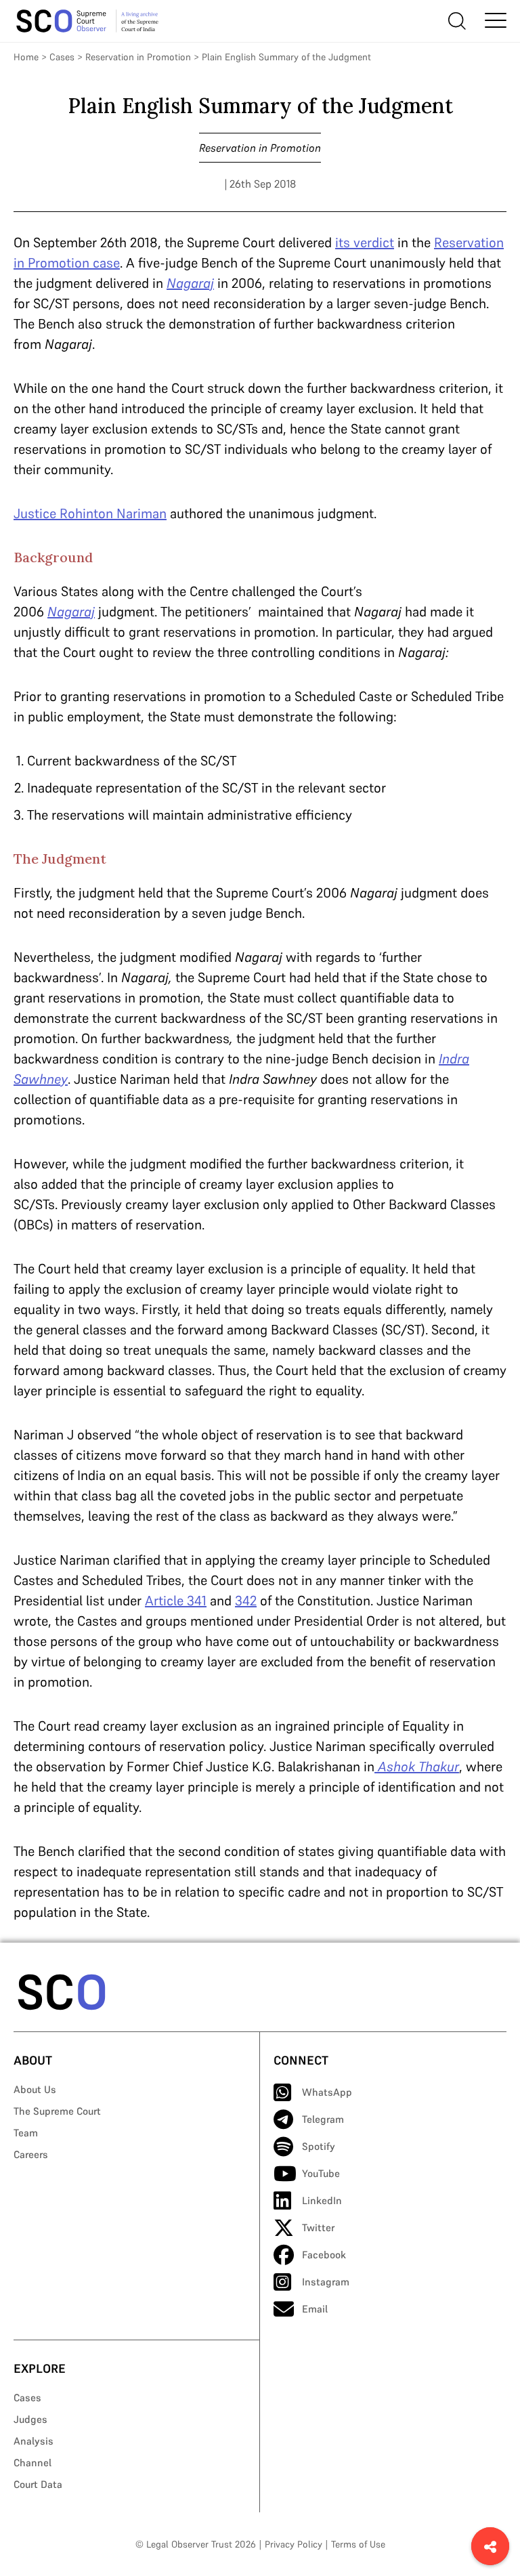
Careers (31, 2154)
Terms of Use (358, 2544)
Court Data (38, 2484)
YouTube (321, 2173)
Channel (32, 2463)
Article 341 (176, 1601)
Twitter (318, 2227)
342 (246, 1601)
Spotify (319, 2146)
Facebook (324, 2255)
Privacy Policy (294, 2544)
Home (26, 57)
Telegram (323, 2119)
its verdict (365, 242)
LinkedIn (322, 2200)
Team (26, 2133)
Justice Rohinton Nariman (90, 513)
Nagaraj (190, 283)
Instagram (326, 2282)
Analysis (34, 2441)
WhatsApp (327, 2092)
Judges (30, 2419)
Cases (62, 57)
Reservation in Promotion (138, 57)
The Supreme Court (57, 2111)
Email (315, 2309)
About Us (35, 2089)
